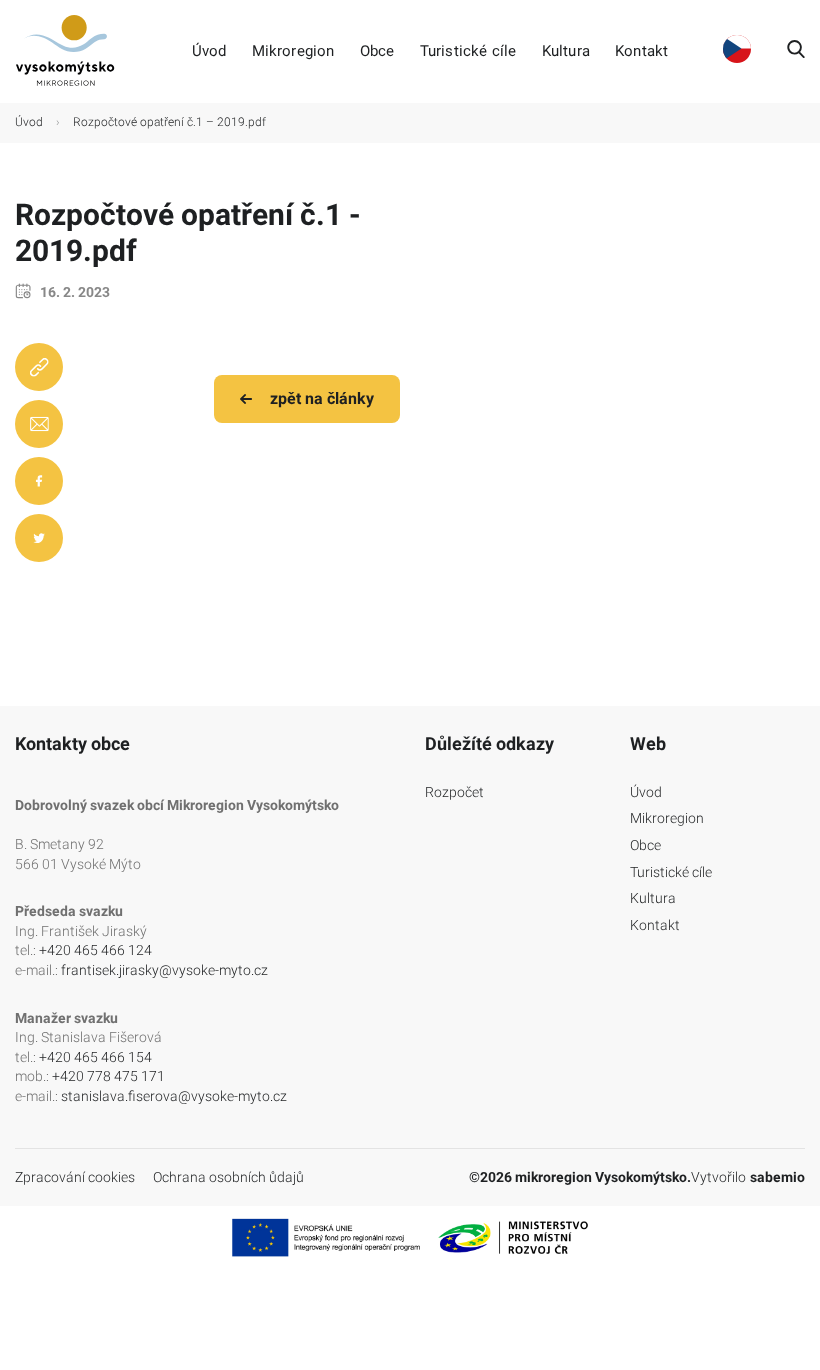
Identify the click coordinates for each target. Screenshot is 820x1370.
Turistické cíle (468, 51)
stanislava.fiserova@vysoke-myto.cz (174, 1096)
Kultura (566, 51)
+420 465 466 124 (95, 950)
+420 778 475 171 (108, 1076)
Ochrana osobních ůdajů (228, 1177)
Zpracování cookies (75, 1177)
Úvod (209, 51)
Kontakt (641, 51)
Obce (377, 51)
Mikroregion (293, 51)
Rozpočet (454, 792)
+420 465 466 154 (95, 1057)
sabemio (777, 1177)
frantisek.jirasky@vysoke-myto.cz (164, 970)
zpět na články (322, 398)
